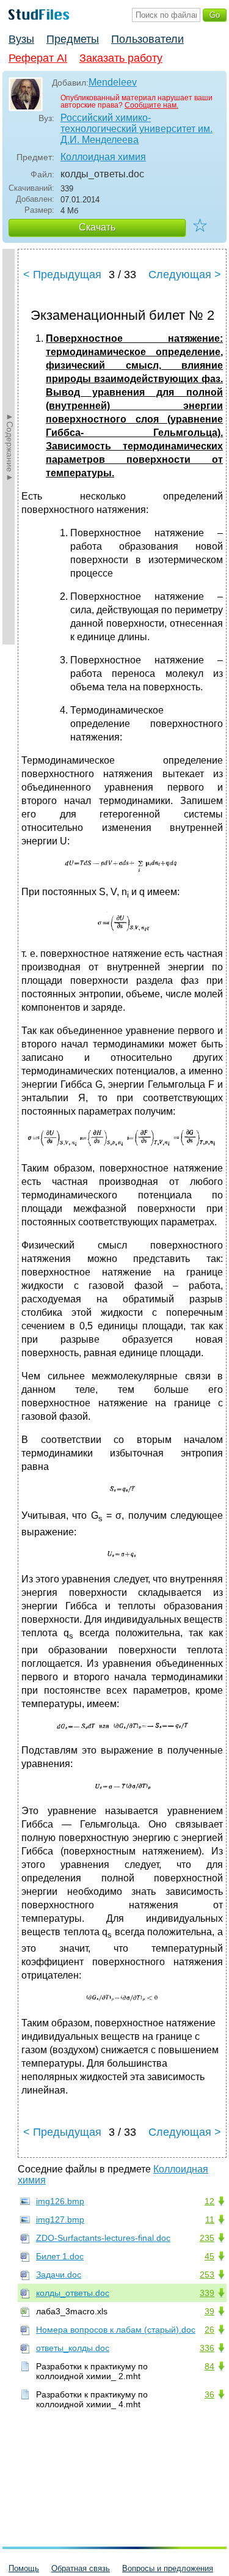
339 (207, 2293)
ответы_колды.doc (73, 2348)
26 (209, 2330)
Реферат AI (38, 58)
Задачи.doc (59, 2275)
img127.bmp (60, 2220)
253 (207, 2275)
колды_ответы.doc (73, 2293)
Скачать (97, 227)
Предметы (73, 39)
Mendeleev (113, 82)
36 (209, 2394)
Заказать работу (121, 58)
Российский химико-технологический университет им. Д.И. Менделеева (136, 129)
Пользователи (147, 39)
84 (209, 2366)
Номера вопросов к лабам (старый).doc (116, 2330)
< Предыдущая (62, 275)
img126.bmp (60, 2201)
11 (210, 2220)
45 (209, 2256)
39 (209, 2311)
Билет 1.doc (60, 2256)
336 (207, 2348)
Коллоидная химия (103, 157)
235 (207, 2238)
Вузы (21, 39)
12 (209, 2201)
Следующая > (185, 275)
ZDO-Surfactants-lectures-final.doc (103, 2238)
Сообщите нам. (151, 105)
